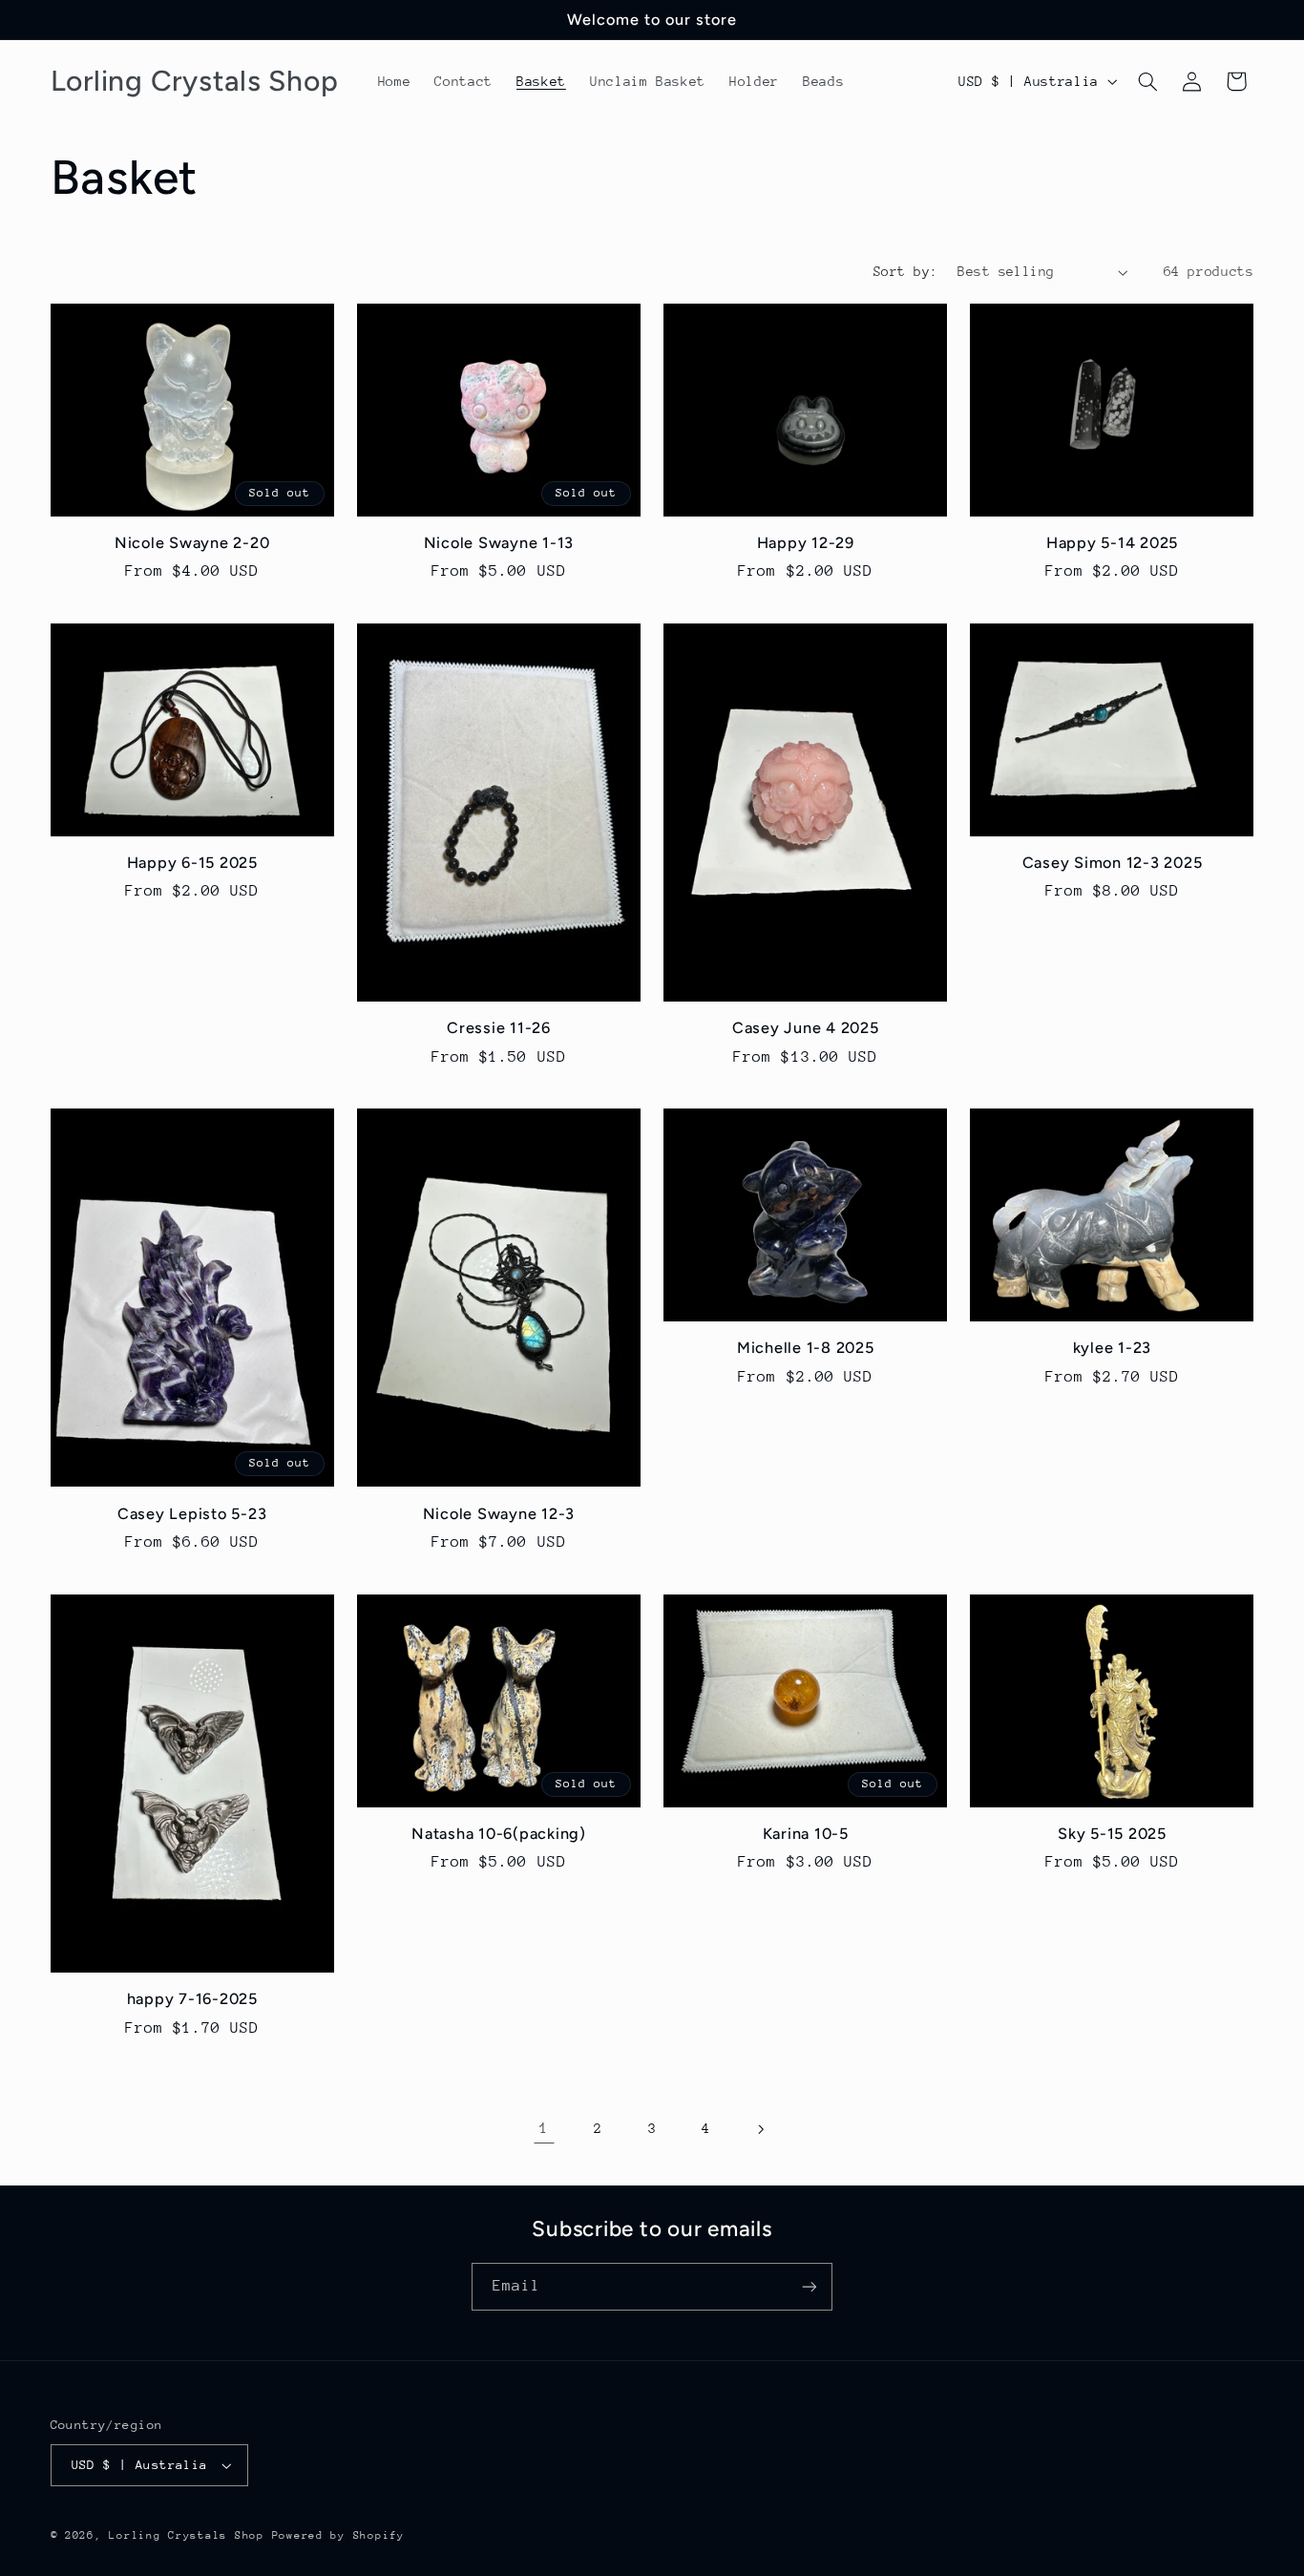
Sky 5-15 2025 (1112, 1834)
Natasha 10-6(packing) (499, 1834)
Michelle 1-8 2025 (806, 1348)
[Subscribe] (810, 2286)
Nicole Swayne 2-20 (192, 543)
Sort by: (905, 271)
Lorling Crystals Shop (186, 2535)
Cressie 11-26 (499, 1028)
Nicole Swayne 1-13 (499, 543)
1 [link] (544, 2128)
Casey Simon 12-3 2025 (1113, 863)
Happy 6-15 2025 (192, 863)
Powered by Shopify (338, 2535)
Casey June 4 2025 (806, 1028)
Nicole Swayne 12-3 (499, 1514)
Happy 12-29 (806, 543)
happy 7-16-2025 (192, 1999)
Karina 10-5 (806, 1834)
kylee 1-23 (1113, 1348)
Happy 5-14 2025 (1112, 543)
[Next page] (760, 2129)
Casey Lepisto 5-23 (192, 1514)
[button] (1147, 81)
